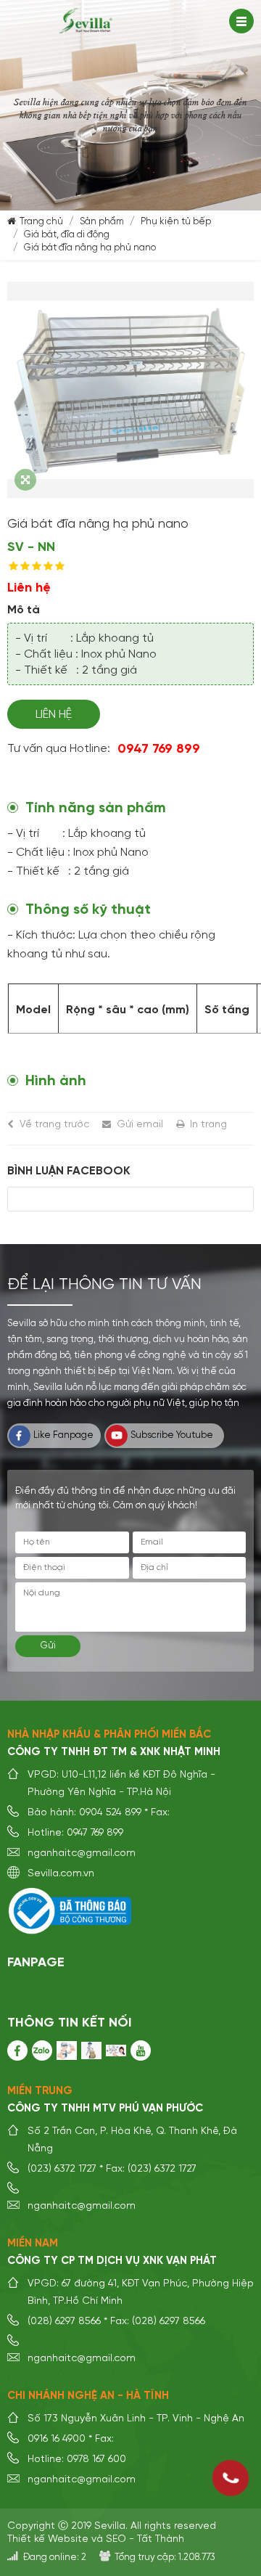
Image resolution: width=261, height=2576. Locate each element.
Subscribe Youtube (172, 1435)
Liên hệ (54, 715)
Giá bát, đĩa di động (67, 235)
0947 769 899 (159, 749)
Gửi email (140, 1124)
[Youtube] (141, 2050)
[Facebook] (17, 2050)
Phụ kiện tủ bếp (176, 222)
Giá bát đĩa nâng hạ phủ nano (90, 248)
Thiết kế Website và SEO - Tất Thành (96, 2539)
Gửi (48, 1646)
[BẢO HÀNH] (42, 2050)
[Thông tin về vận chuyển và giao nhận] (91, 2050)
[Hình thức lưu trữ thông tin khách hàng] (116, 2050)
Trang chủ (41, 222)
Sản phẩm (102, 222)
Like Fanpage (63, 1435)
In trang (208, 1124)
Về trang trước (54, 1124)
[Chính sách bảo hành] (67, 2050)
